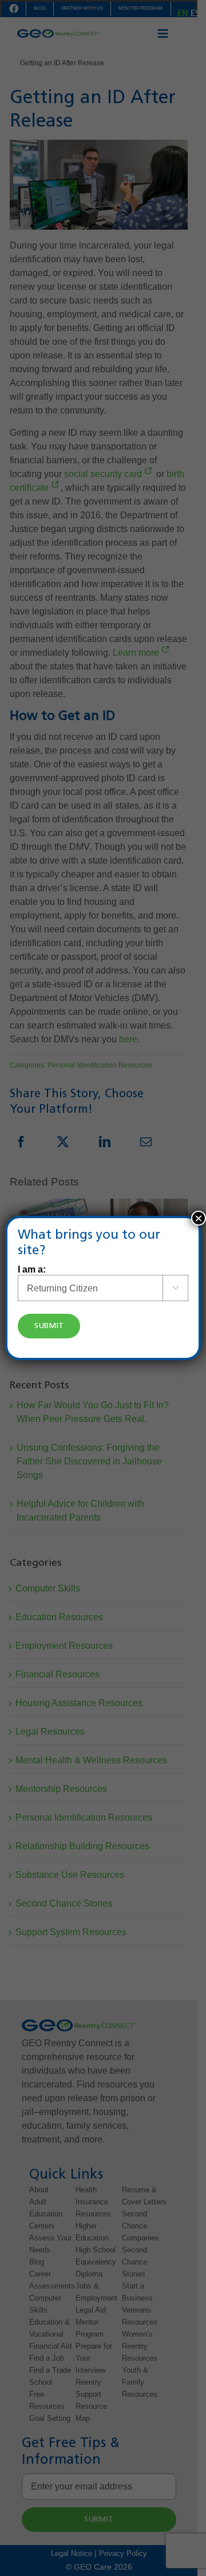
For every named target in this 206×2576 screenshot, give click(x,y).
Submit (49, 1326)
